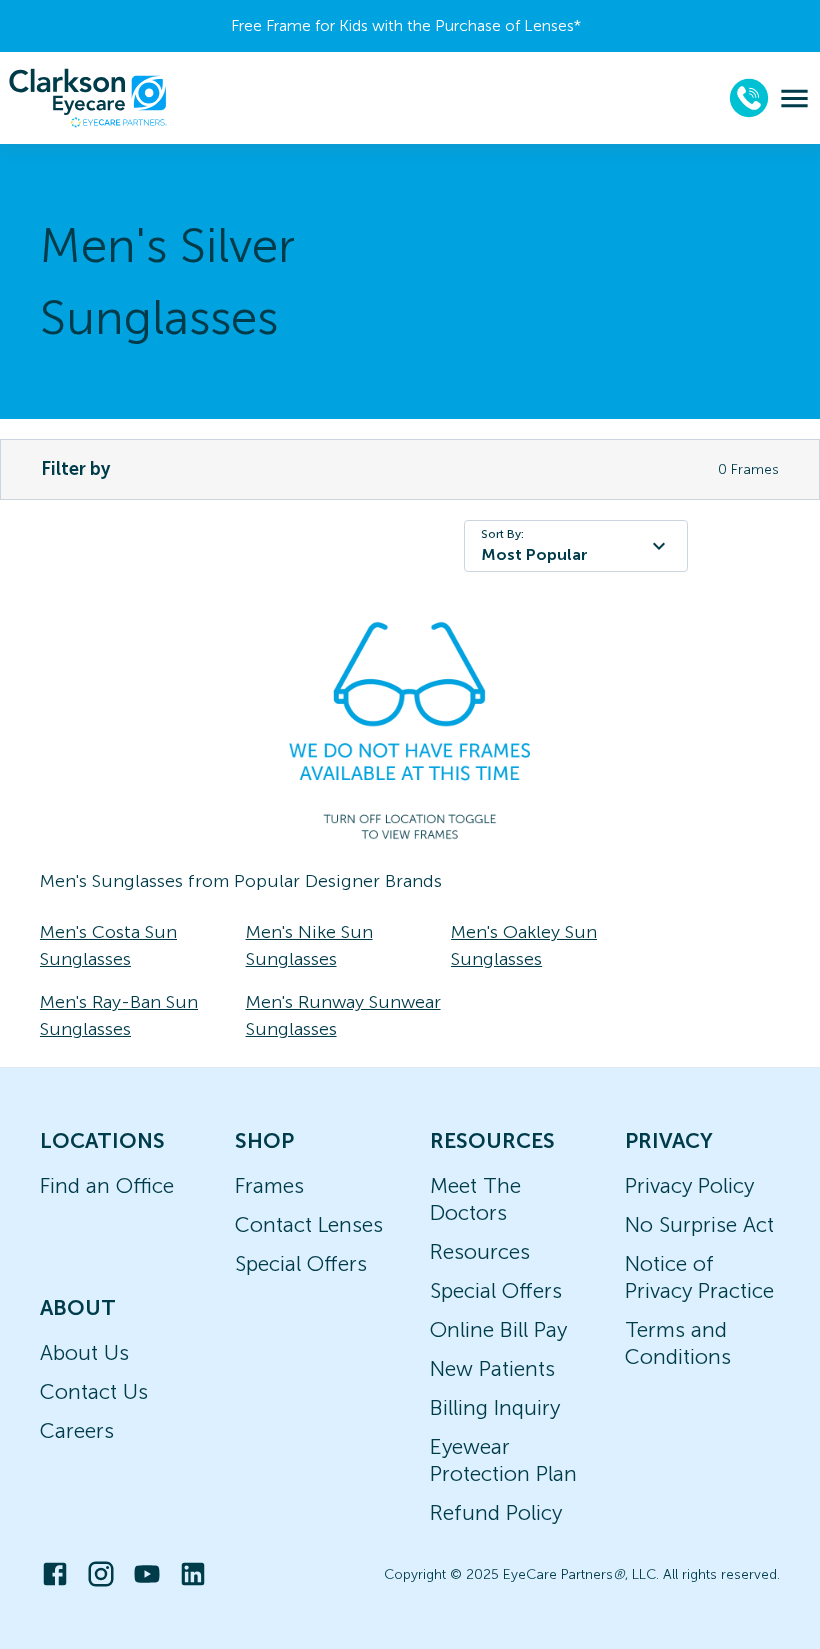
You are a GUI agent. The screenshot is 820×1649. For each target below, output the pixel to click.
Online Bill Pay (498, 1329)
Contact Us (94, 1391)
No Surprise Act (699, 1224)
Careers (77, 1430)
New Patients (492, 1368)
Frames (269, 1185)
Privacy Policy (689, 1185)
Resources (480, 1251)
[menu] (794, 98)
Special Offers (301, 1263)
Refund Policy (496, 1512)
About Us (84, 1352)
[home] (88, 98)
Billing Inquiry (495, 1407)
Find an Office (107, 1185)
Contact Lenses (309, 1224)
